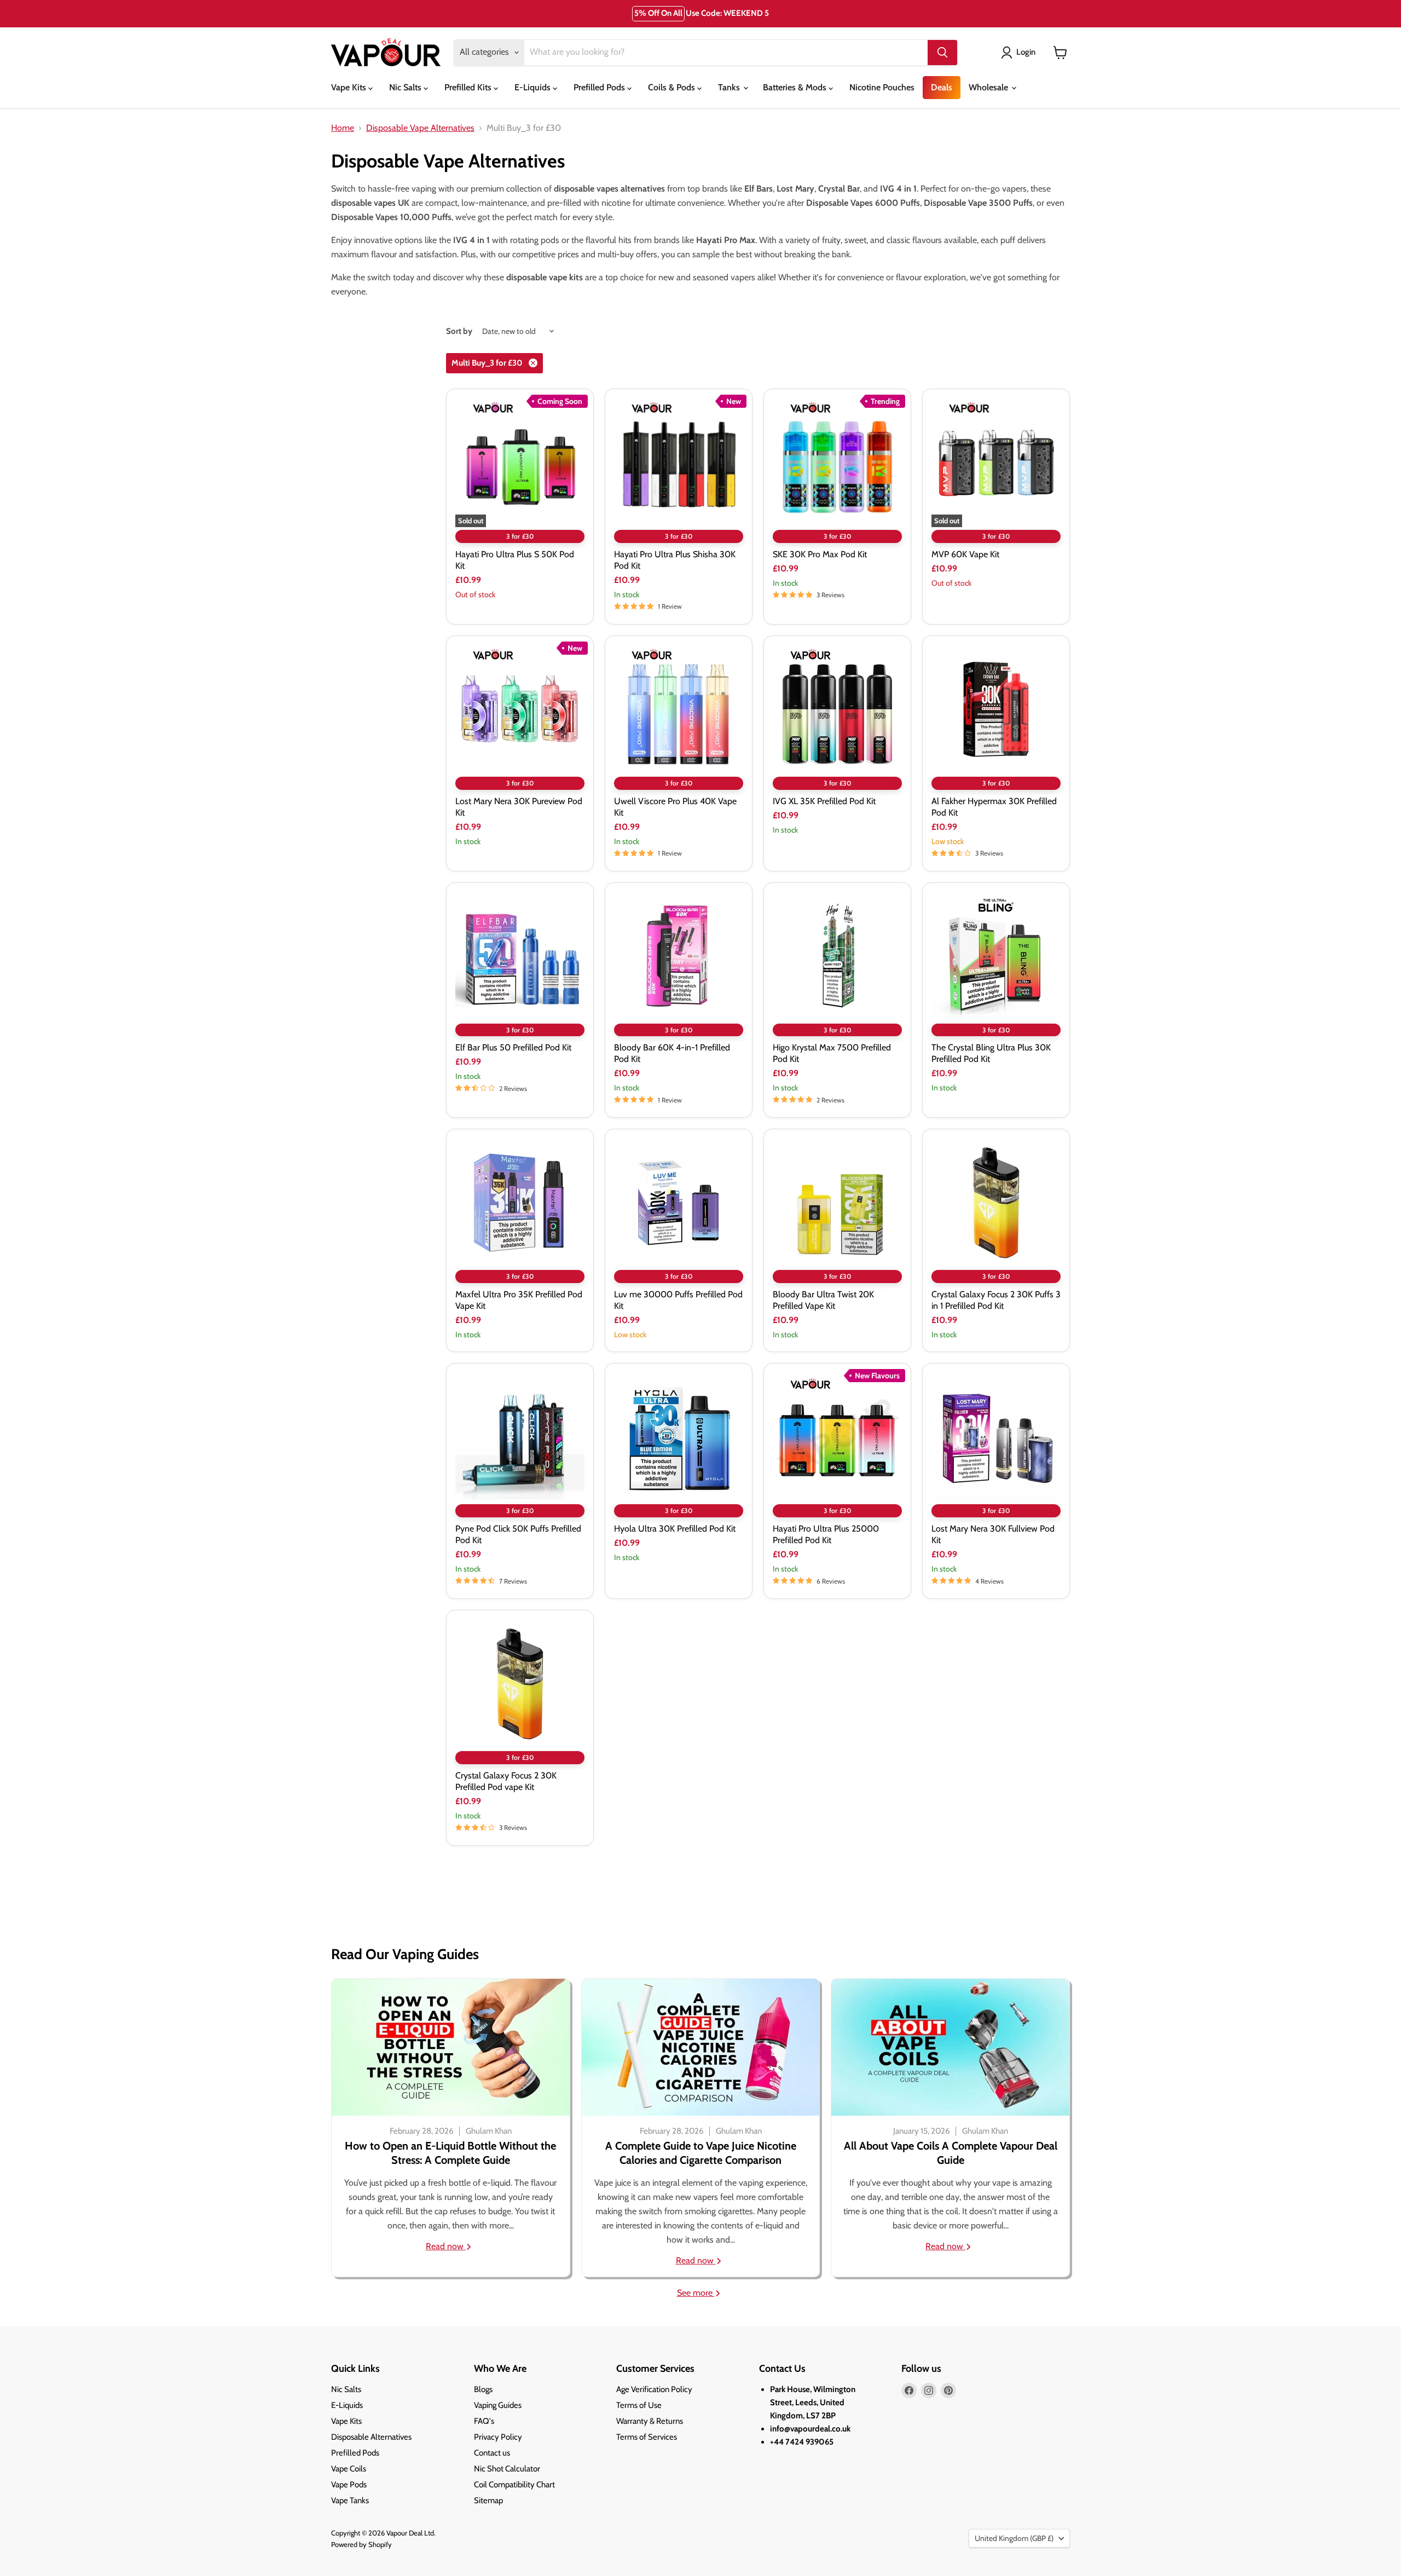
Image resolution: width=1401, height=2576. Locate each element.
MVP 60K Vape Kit (965, 554)
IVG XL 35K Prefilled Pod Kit (824, 801)
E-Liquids (534, 87)
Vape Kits (350, 87)
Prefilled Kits (469, 87)
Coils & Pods (673, 87)
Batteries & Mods (796, 87)
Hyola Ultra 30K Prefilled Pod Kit (675, 1529)
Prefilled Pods (600, 87)
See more (696, 2293)
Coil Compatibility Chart (514, 2485)
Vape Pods (349, 2485)
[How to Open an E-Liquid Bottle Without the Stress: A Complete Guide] (451, 2047)
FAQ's (484, 2421)
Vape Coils (349, 2469)
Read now (446, 2246)
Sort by (459, 331)
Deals (942, 87)
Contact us (492, 2453)
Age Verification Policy (654, 2389)
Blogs (483, 2389)
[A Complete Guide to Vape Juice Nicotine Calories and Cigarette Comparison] (701, 2047)
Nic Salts (406, 87)
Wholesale (989, 87)
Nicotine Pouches (882, 87)
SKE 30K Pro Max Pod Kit (820, 554)
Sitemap (488, 2500)
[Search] (942, 53)
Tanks (730, 87)
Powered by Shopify (361, 2544)
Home (343, 128)
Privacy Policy (498, 2437)
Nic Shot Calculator (507, 2469)
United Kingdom (1014, 2538)
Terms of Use (639, 2405)
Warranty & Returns (650, 2421)
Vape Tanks (350, 2500)
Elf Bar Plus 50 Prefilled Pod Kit (513, 1047)
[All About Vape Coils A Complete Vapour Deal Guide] (950, 2047)
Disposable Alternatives (371, 2437)
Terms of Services (647, 2437)
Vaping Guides (498, 2405)
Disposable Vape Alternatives (420, 128)
